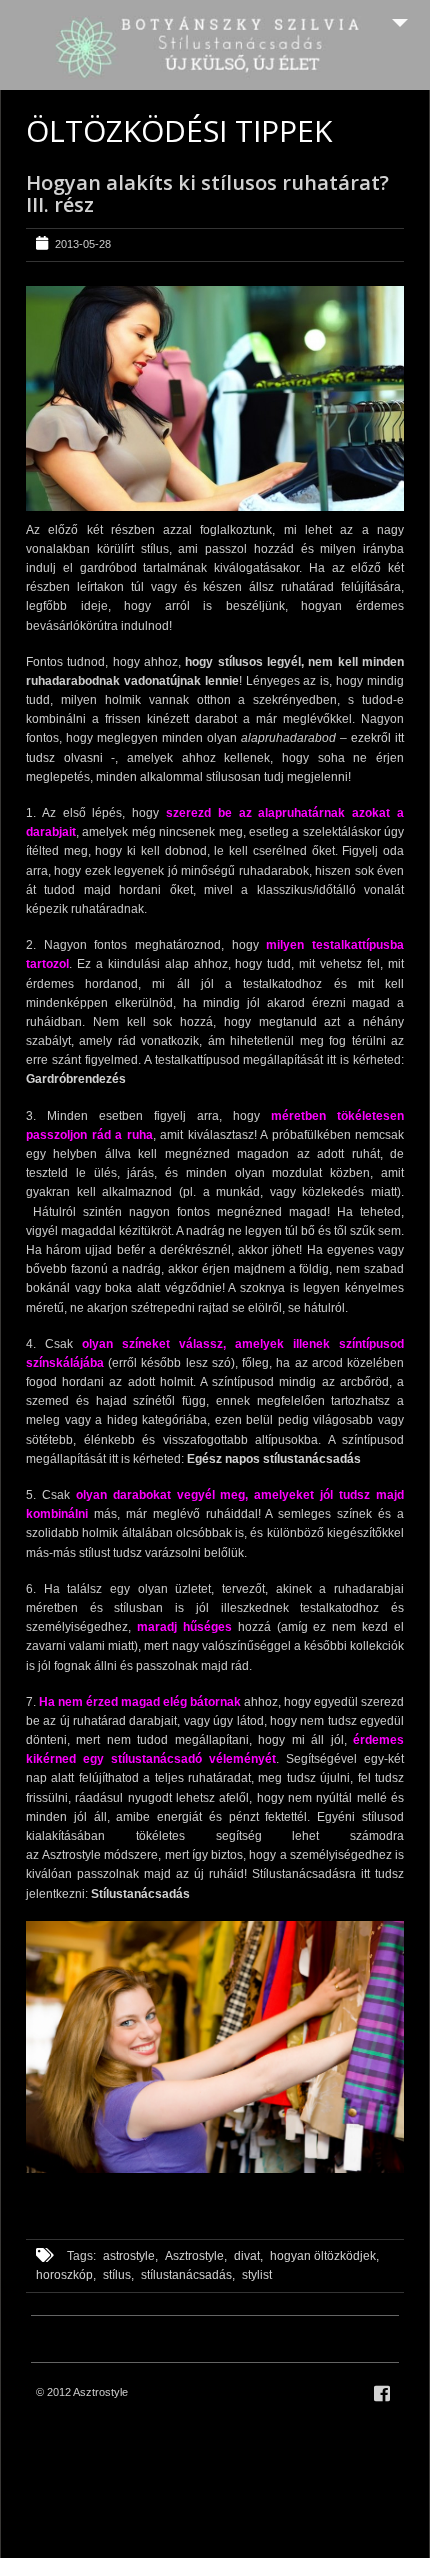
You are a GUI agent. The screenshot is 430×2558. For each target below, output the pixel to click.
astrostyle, (130, 2256)
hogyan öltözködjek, (324, 2256)
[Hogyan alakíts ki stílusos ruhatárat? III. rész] (215, 398)
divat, (248, 2256)
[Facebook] (382, 2394)
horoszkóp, (66, 2275)
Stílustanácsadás (142, 1894)
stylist (257, 2275)
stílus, (118, 2275)
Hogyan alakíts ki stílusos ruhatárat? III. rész (207, 193)
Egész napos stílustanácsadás (274, 1459)
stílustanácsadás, (188, 2275)
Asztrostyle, (196, 2256)
